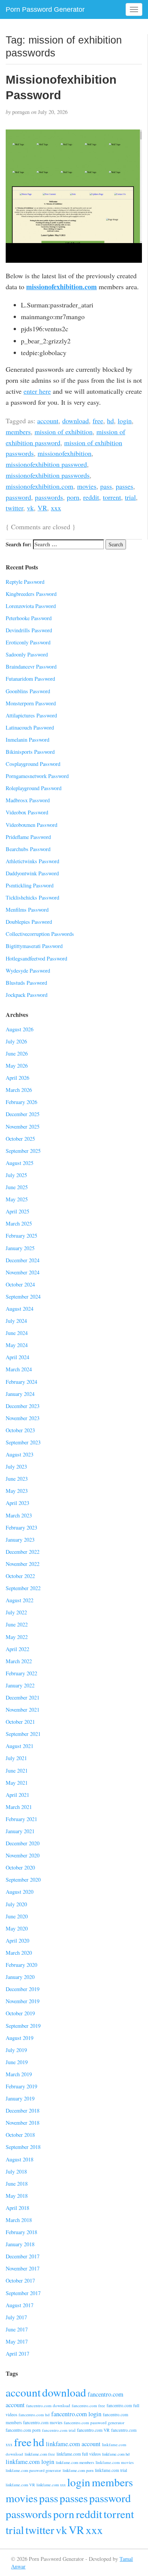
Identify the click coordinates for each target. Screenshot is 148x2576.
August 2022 (20, 1600)
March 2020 (19, 1953)
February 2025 (21, 1236)
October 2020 (20, 1867)
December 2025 (23, 1114)
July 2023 (16, 1467)
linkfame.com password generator (33, 2470)
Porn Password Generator (45, 9)
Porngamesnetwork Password (37, 776)
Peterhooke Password (29, 618)
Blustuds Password (26, 983)
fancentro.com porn (23, 2430)
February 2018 (21, 2232)
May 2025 (17, 1199)
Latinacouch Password (30, 727)
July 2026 (16, 1041)
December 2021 (23, 1697)
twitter (14, 508)
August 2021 (20, 1746)
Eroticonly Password (28, 642)
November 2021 (23, 1710)
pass (106, 486)
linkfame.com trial (111, 2470)
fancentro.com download (48, 2405)
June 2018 (17, 2184)
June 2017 (17, 2329)
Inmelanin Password (28, 740)
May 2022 (17, 1637)
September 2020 (23, 1880)
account (48, 421)
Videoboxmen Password (31, 825)
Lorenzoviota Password (31, 606)
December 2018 (23, 2111)
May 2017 (17, 2341)
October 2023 (20, 1430)
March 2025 (19, 1223)
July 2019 (16, 2050)
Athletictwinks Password (32, 861)
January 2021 (20, 1831)
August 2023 (20, 1454)
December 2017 (23, 2256)
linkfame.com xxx (51, 2485)
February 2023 (21, 1527)
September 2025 (23, 1151)
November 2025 (23, 1127)
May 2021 (17, 1783)
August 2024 (20, 1309)
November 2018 (23, 2123)
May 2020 (17, 1928)
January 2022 (20, 1685)
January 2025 (20, 1248)
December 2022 (23, 1552)
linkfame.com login (30, 2462)
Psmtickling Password (30, 885)
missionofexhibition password (46, 464)
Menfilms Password (27, 910)
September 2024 (23, 1297)
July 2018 (16, 2171)
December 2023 (23, 1406)
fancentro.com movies (43, 2422)
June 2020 (17, 1916)
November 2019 (23, 2001)
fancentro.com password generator (94, 2422)
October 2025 (20, 1139)
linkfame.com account (73, 2444)
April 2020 (17, 1941)
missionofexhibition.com (61, 287)
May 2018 (17, 2196)
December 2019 (23, 1989)
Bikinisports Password (30, 752)
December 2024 (23, 1260)
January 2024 (20, 1394)
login (125, 421)
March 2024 (19, 1369)
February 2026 (21, 1102)
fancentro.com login (76, 2414)
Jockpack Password (27, 995)
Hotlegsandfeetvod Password (36, 958)
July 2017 (16, 2317)
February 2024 (21, 1382)
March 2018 (19, 2220)
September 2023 (23, 1442)
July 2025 (16, 1175)
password (18, 497)
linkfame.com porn (78, 2470)
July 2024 (16, 1321)
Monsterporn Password (31, 703)
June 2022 (17, 1624)
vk (30, 508)
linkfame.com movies (115, 2462)
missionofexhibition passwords (48, 475)
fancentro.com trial (59, 2430)
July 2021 (16, 1758)
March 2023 (19, 1515)
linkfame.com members (75, 2462)
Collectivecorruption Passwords (40, 934)
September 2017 (23, 2293)
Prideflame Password (28, 837)
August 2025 (20, 1163)
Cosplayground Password (33, 764)
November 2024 (23, 1272)
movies (87, 486)
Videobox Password (27, 812)
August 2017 (20, 2305)
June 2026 (17, 1053)
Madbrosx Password (28, 800)
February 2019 (21, 2086)
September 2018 (23, 2147)
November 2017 (23, 2268)
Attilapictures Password (31, 715)
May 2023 (17, 1491)
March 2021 (19, 1807)
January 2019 (20, 2098)
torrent (112, 497)
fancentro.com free (88, 2405)
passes (124, 486)
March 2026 (19, 1090)
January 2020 (20, 1977)
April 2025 (17, 1211)
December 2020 (23, 1843)
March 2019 (19, 2074)
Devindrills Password (29, 630)
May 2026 (17, 1066)
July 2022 (16, 1612)
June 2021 (17, 1771)
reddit (91, 497)
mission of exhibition (64, 432)
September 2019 (23, 2026)
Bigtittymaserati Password (34, 946)
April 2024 (17, 1357)
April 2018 (17, 2208)
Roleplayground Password (34, 788)
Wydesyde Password (28, 971)
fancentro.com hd (34, 2415)
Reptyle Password (25, 582)
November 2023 (23, 1418)
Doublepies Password (29, 922)
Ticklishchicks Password (32, 897)
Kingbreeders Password (31, 594)
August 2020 (20, 1892)
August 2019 (20, 2038)
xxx (56, 508)
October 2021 (20, 1722)
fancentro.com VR (93, 2430)
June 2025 (17, 1187)
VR (42, 508)
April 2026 (17, 1078)
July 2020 (16, 1904)
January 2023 (20, 1540)
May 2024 (17, 1345)
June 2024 (17, 1333)
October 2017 (20, 2281)
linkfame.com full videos (79, 2454)
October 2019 (20, 2013)
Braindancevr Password (31, 667)
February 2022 (21, 1673)
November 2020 (23, 1855)
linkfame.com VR (20, 2485)
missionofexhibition (65, 453)
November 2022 (23, 1564)
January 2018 (20, 2244)
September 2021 (23, 1734)
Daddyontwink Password (32, 873)
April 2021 (17, 1795)
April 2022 (17, 1649)
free (98, 421)
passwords (49, 497)
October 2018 (20, 2135)
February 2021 (21, 1819)
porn (73, 497)
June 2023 (17, 1479)
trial (130, 497)
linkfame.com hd (116, 2454)
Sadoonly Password (27, 654)
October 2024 (20, 1284)
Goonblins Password (28, 691)
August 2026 (20, 1029)
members (18, 432)
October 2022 (20, 1576)
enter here (37, 391)
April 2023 (17, 1503)
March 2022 (19, 1661)
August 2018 (20, 2159)
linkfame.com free (40, 2454)
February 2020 (21, 1965)
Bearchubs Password (28, 849)
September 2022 (23, 1588)
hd (110, 421)
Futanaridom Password (30, 679)
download (76, 421)
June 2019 (17, 2062)
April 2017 (17, 2354)
